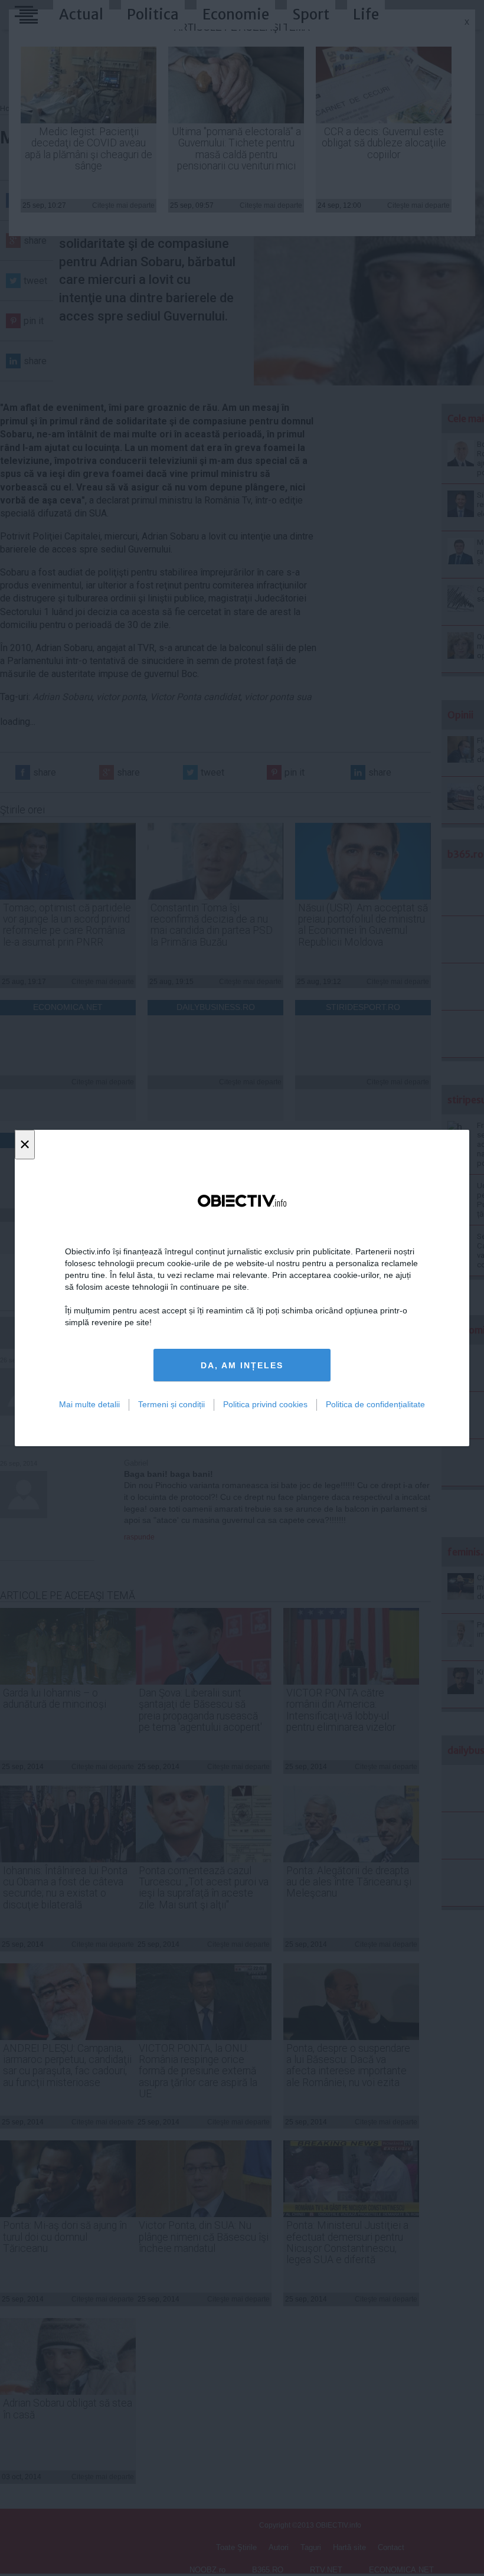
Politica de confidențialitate (375, 1404)
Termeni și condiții (171, 1404)
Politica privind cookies (265, 1404)
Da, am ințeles (242, 1365)
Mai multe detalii (89, 1404)
